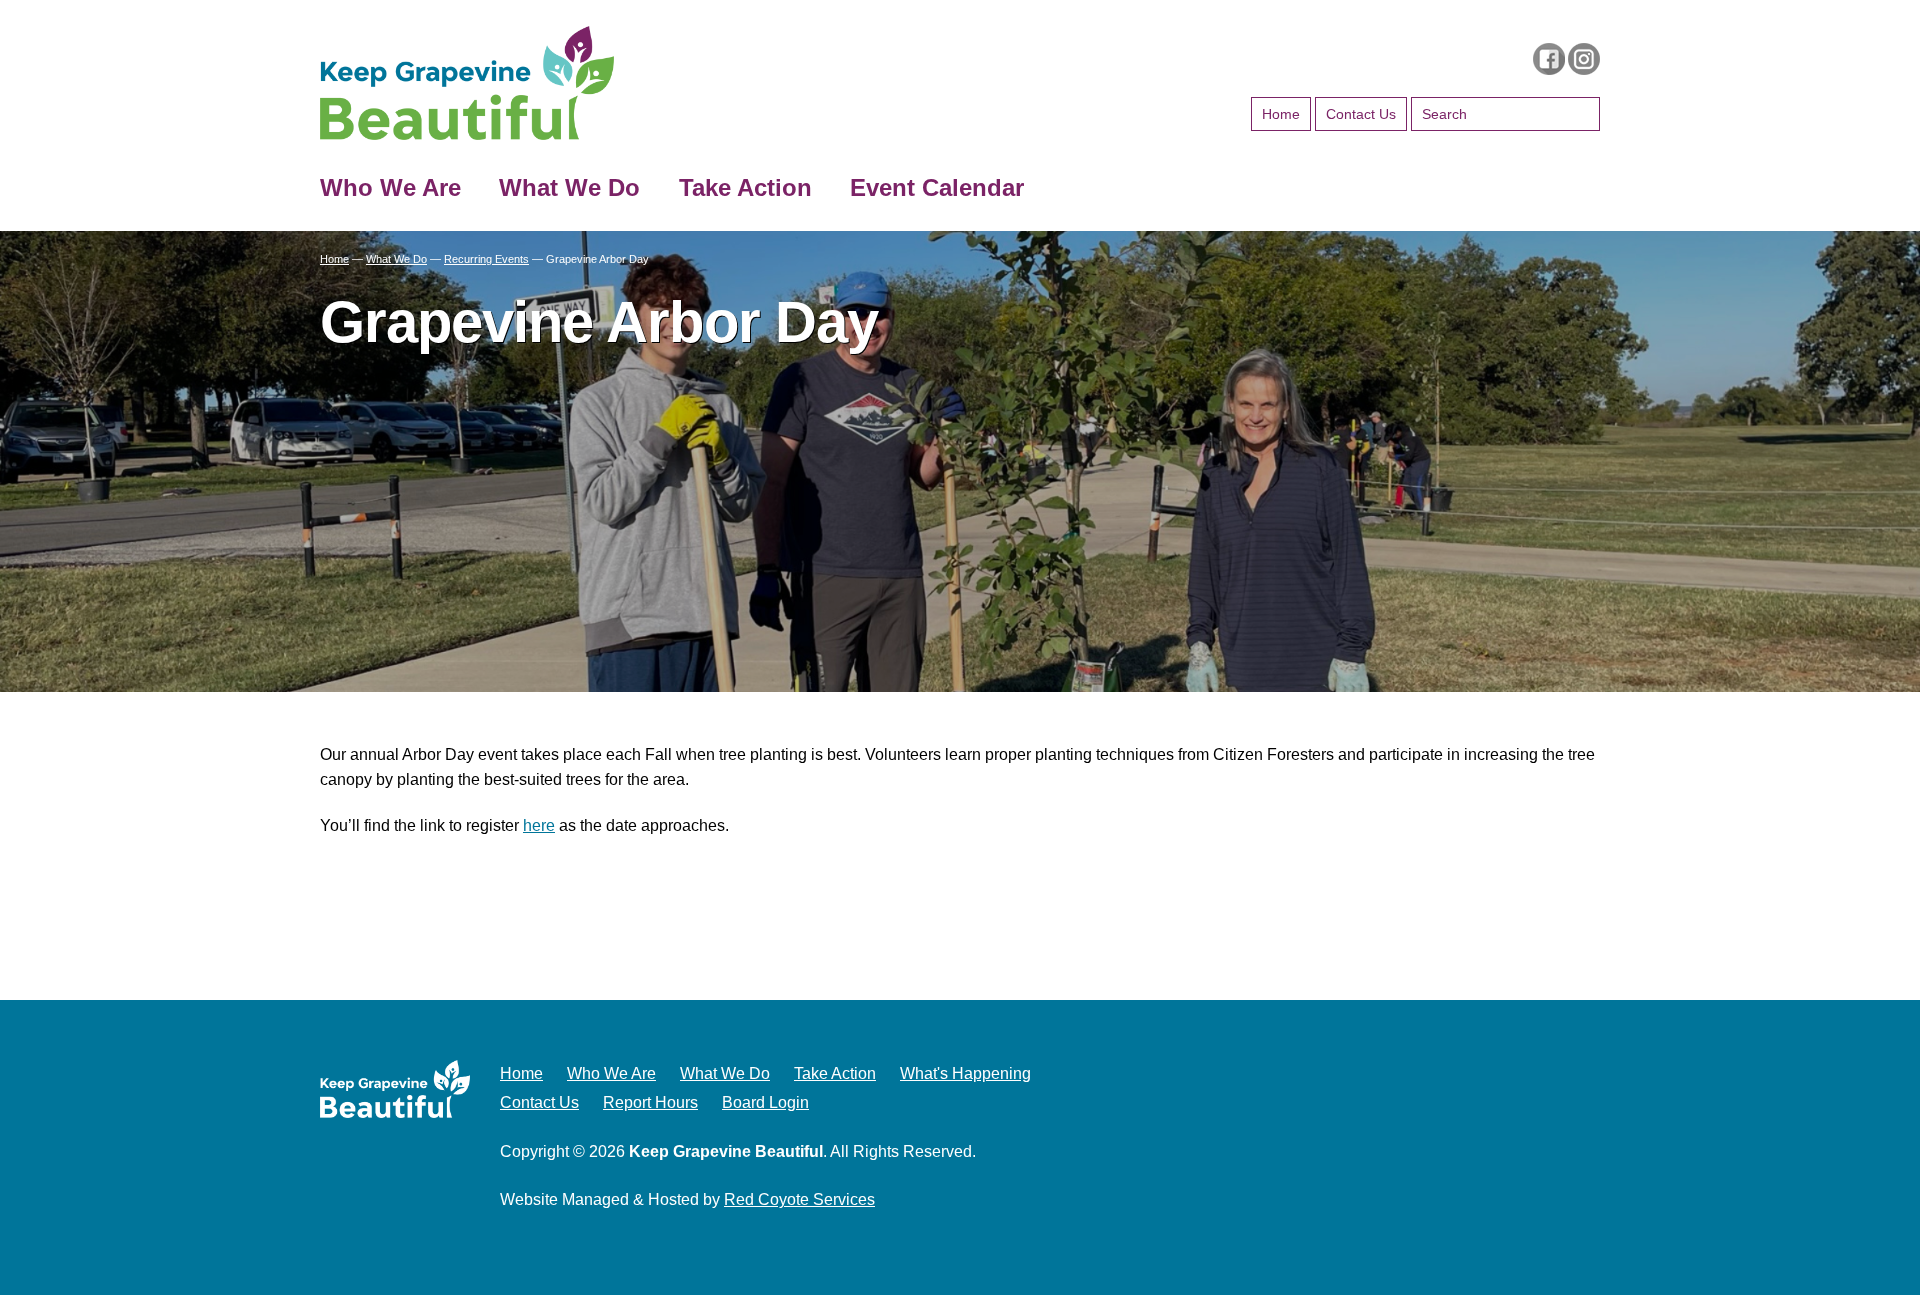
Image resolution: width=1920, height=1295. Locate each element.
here (539, 825)
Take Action (745, 187)
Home (1281, 114)
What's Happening (965, 1073)
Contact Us (1361, 114)
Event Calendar (937, 187)
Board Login (765, 1102)
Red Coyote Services (799, 1199)
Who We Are (390, 187)
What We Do (569, 187)
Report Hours (650, 1102)
